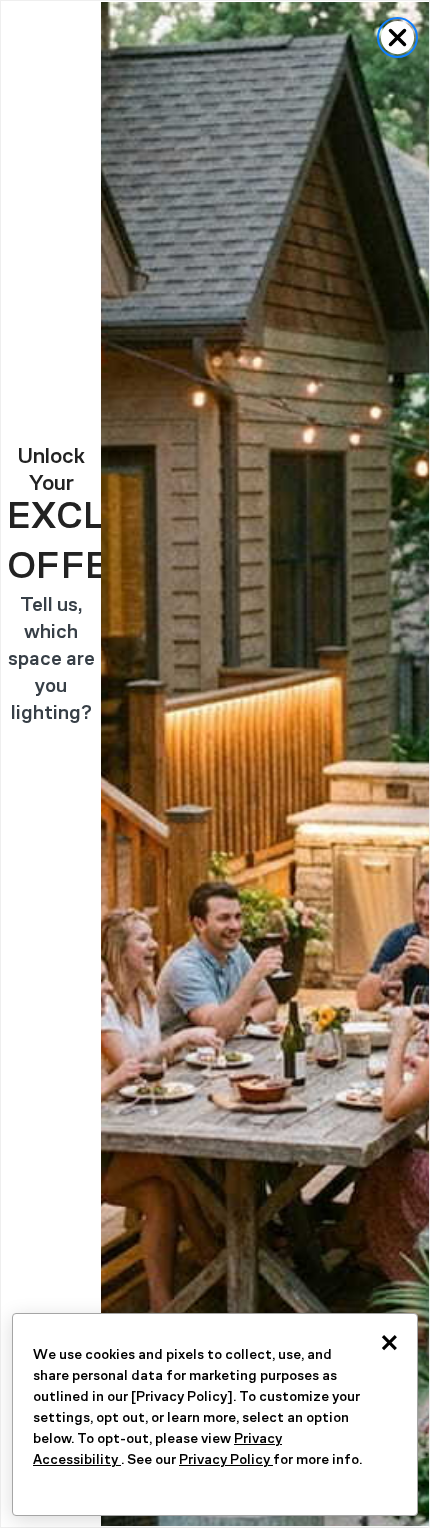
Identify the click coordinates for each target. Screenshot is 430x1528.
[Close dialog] (397, 37)
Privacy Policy (226, 1459)
